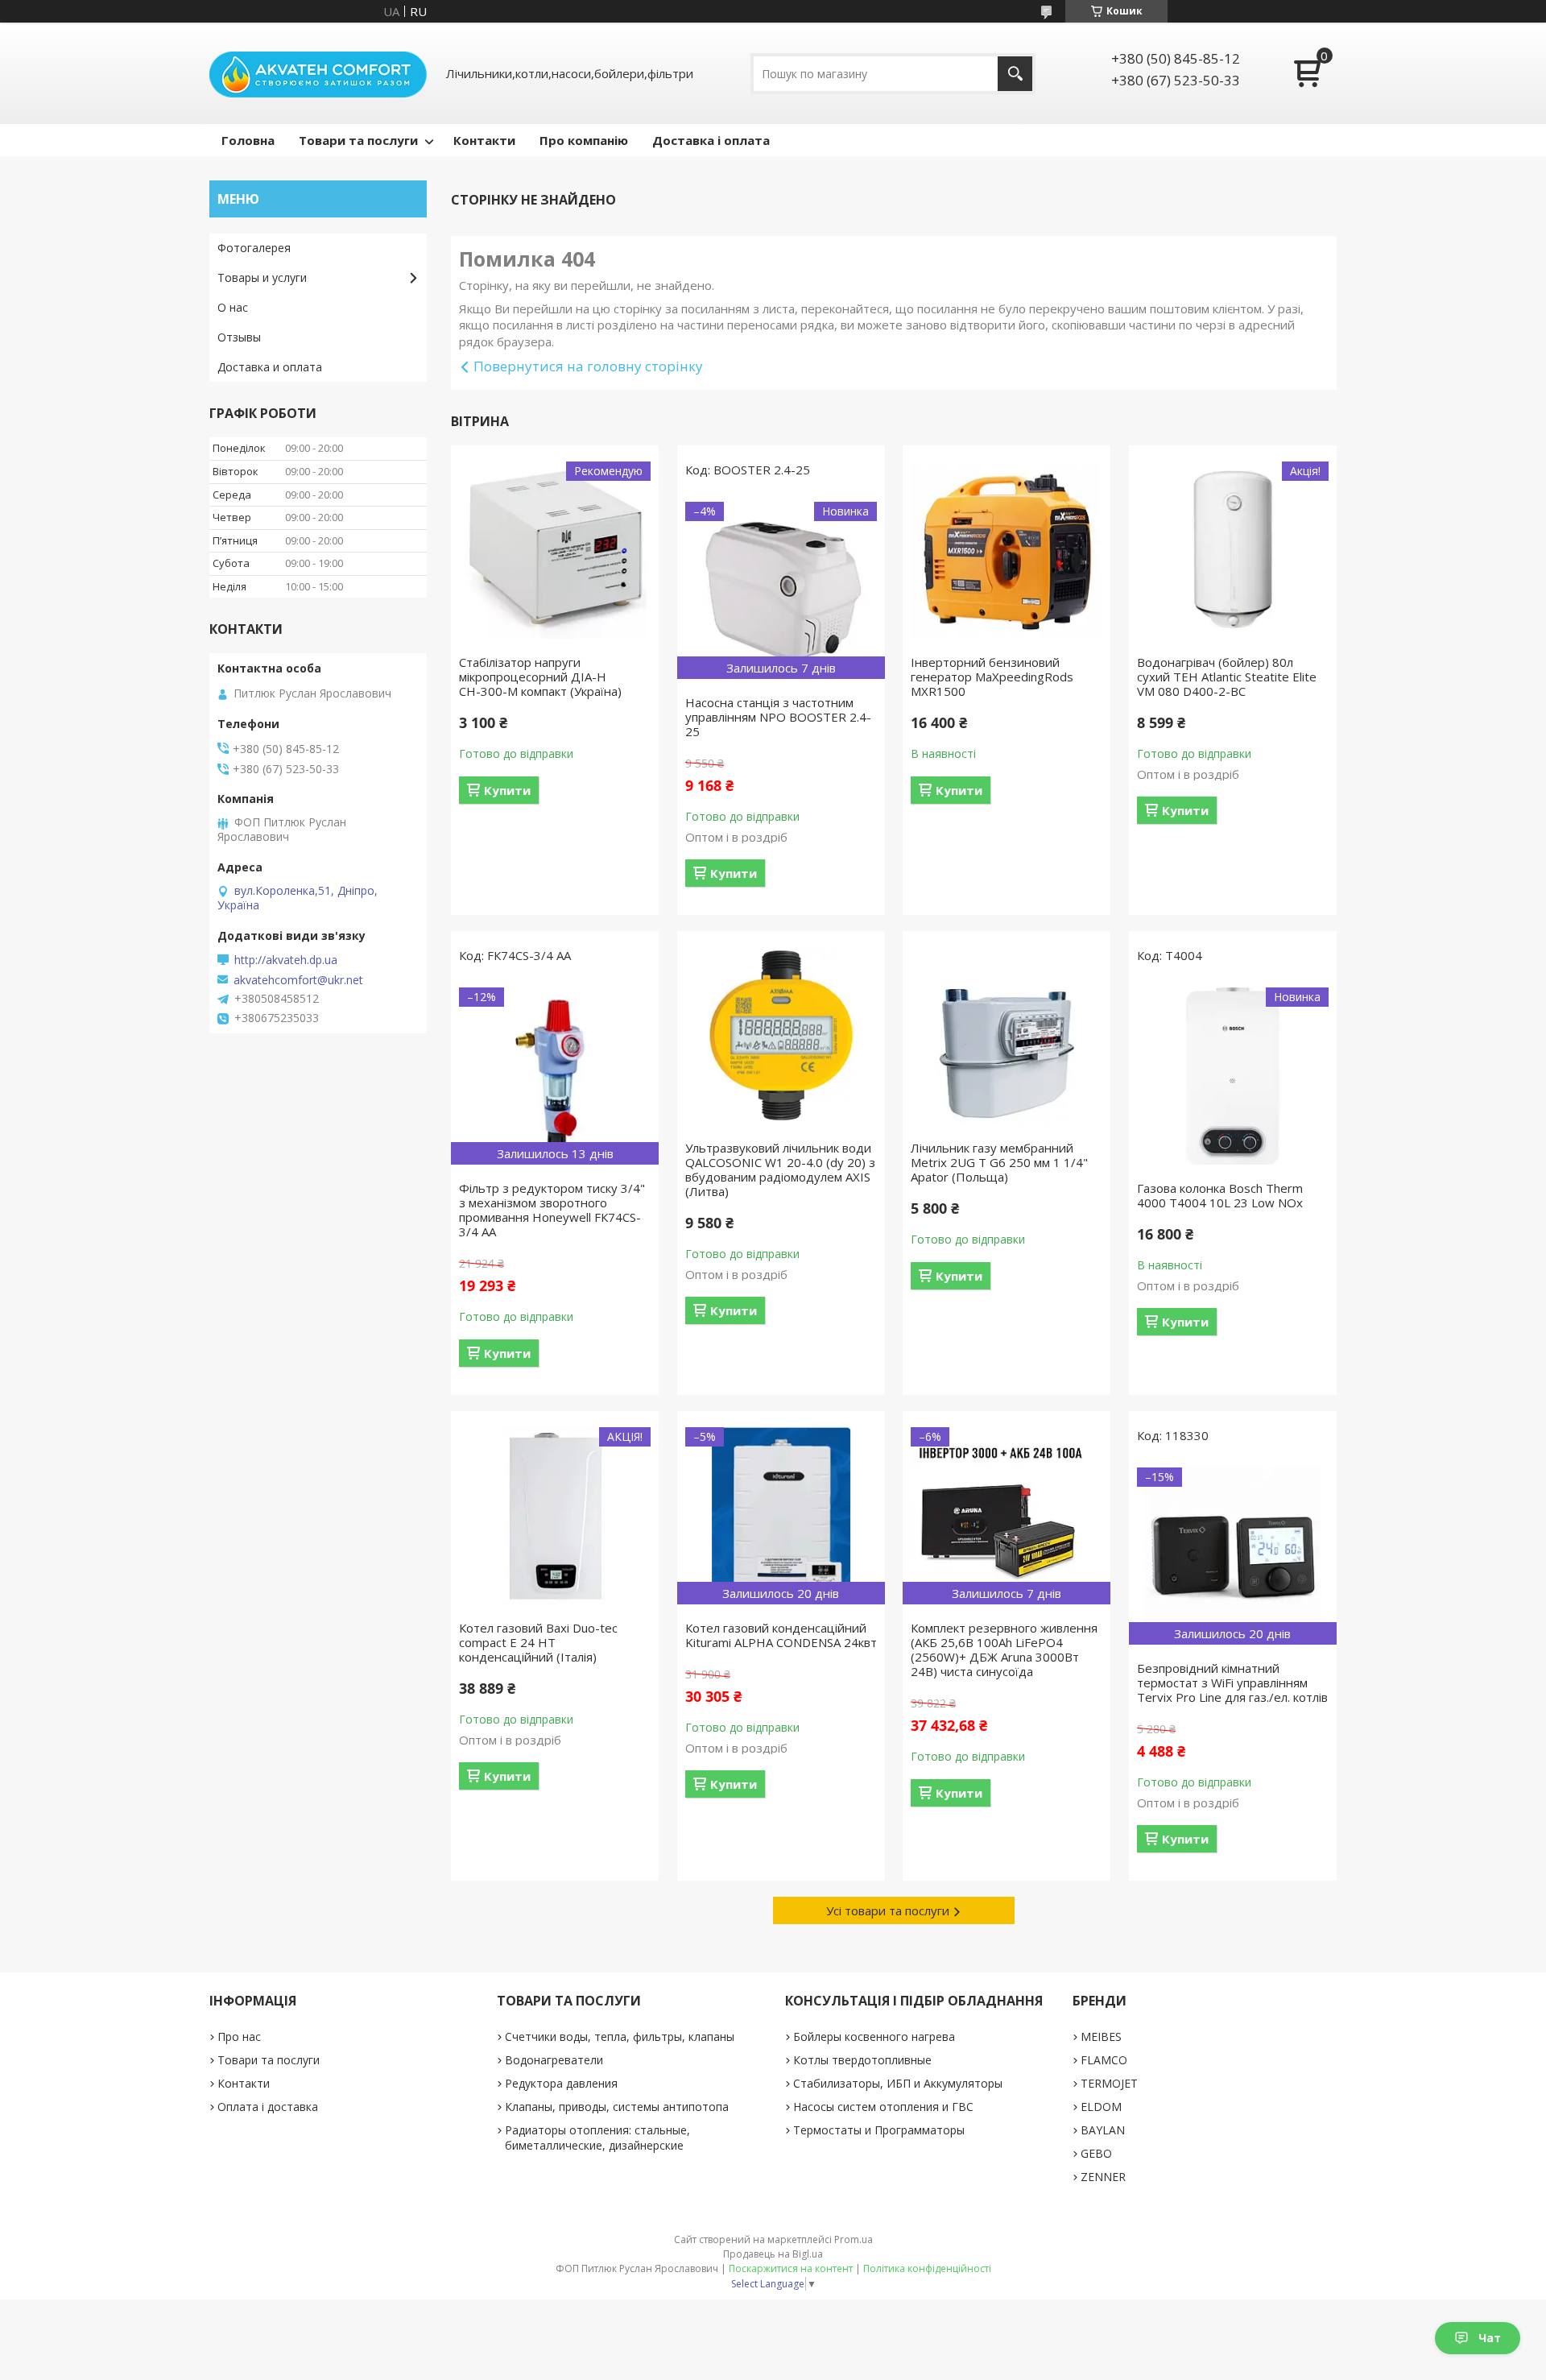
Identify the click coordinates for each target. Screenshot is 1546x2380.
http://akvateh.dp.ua (286, 960)
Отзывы (239, 337)
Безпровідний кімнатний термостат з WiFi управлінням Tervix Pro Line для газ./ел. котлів (1232, 1683)
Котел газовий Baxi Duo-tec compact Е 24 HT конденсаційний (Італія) (538, 1642)
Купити (507, 790)
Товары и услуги (262, 277)
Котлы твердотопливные (862, 2060)
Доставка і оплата (711, 140)
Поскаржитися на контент (791, 2268)
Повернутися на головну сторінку (588, 366)
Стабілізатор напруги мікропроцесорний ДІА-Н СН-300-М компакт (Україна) (540, 677)
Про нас (239, 2036)
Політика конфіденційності (927, 2268)
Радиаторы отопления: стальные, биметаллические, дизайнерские (597, 2138)
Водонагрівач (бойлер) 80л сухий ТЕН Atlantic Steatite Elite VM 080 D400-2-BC (1227, 677)
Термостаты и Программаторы (879, 2130)
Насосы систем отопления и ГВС (883, 2107)
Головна (248, 140)
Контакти (484, 140)
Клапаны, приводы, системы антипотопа (617, 2107)
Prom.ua (854, 2239)
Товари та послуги (358, 140)
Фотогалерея (254, 248)
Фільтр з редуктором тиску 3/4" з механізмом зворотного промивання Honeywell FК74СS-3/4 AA (552, 1210)
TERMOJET (1109, 2083)
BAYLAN (1103, 2130)
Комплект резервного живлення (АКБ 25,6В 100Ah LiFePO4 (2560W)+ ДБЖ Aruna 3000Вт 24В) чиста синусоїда (1004, 1649)
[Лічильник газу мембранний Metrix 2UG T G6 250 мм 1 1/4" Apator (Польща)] (1007, 1036)
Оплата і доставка (268, 2107)
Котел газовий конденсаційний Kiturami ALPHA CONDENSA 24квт (781, 1635)
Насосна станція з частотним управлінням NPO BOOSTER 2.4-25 (778, 717)
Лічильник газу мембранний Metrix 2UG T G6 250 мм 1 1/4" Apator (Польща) (999, 1162)
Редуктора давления (561, 2083)
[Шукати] (1015, 74)
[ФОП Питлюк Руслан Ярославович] (318, 73)
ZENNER (1103, 2177)
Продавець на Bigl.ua (773, 2254)
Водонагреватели (554, 2060)
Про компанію (584, 140)
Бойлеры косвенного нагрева (874, 2036)
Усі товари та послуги (888, 1910)
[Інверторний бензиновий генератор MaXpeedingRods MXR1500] (1007, 550)
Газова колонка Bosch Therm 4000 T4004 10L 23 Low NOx (1220, 1195)
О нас (233, 307)
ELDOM (1101, 2107)
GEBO (1096, 2153)
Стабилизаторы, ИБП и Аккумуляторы (898, 2083)
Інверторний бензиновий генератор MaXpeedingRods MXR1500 (992, 677)
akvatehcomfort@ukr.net (298, 980)
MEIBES (1101, 2036)
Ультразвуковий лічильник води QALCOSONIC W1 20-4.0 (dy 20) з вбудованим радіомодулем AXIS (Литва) (780, 1169)
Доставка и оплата (270, 367)
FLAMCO (1104, 2060)
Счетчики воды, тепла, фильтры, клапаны (620, 2036)
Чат (1490, 2338)
